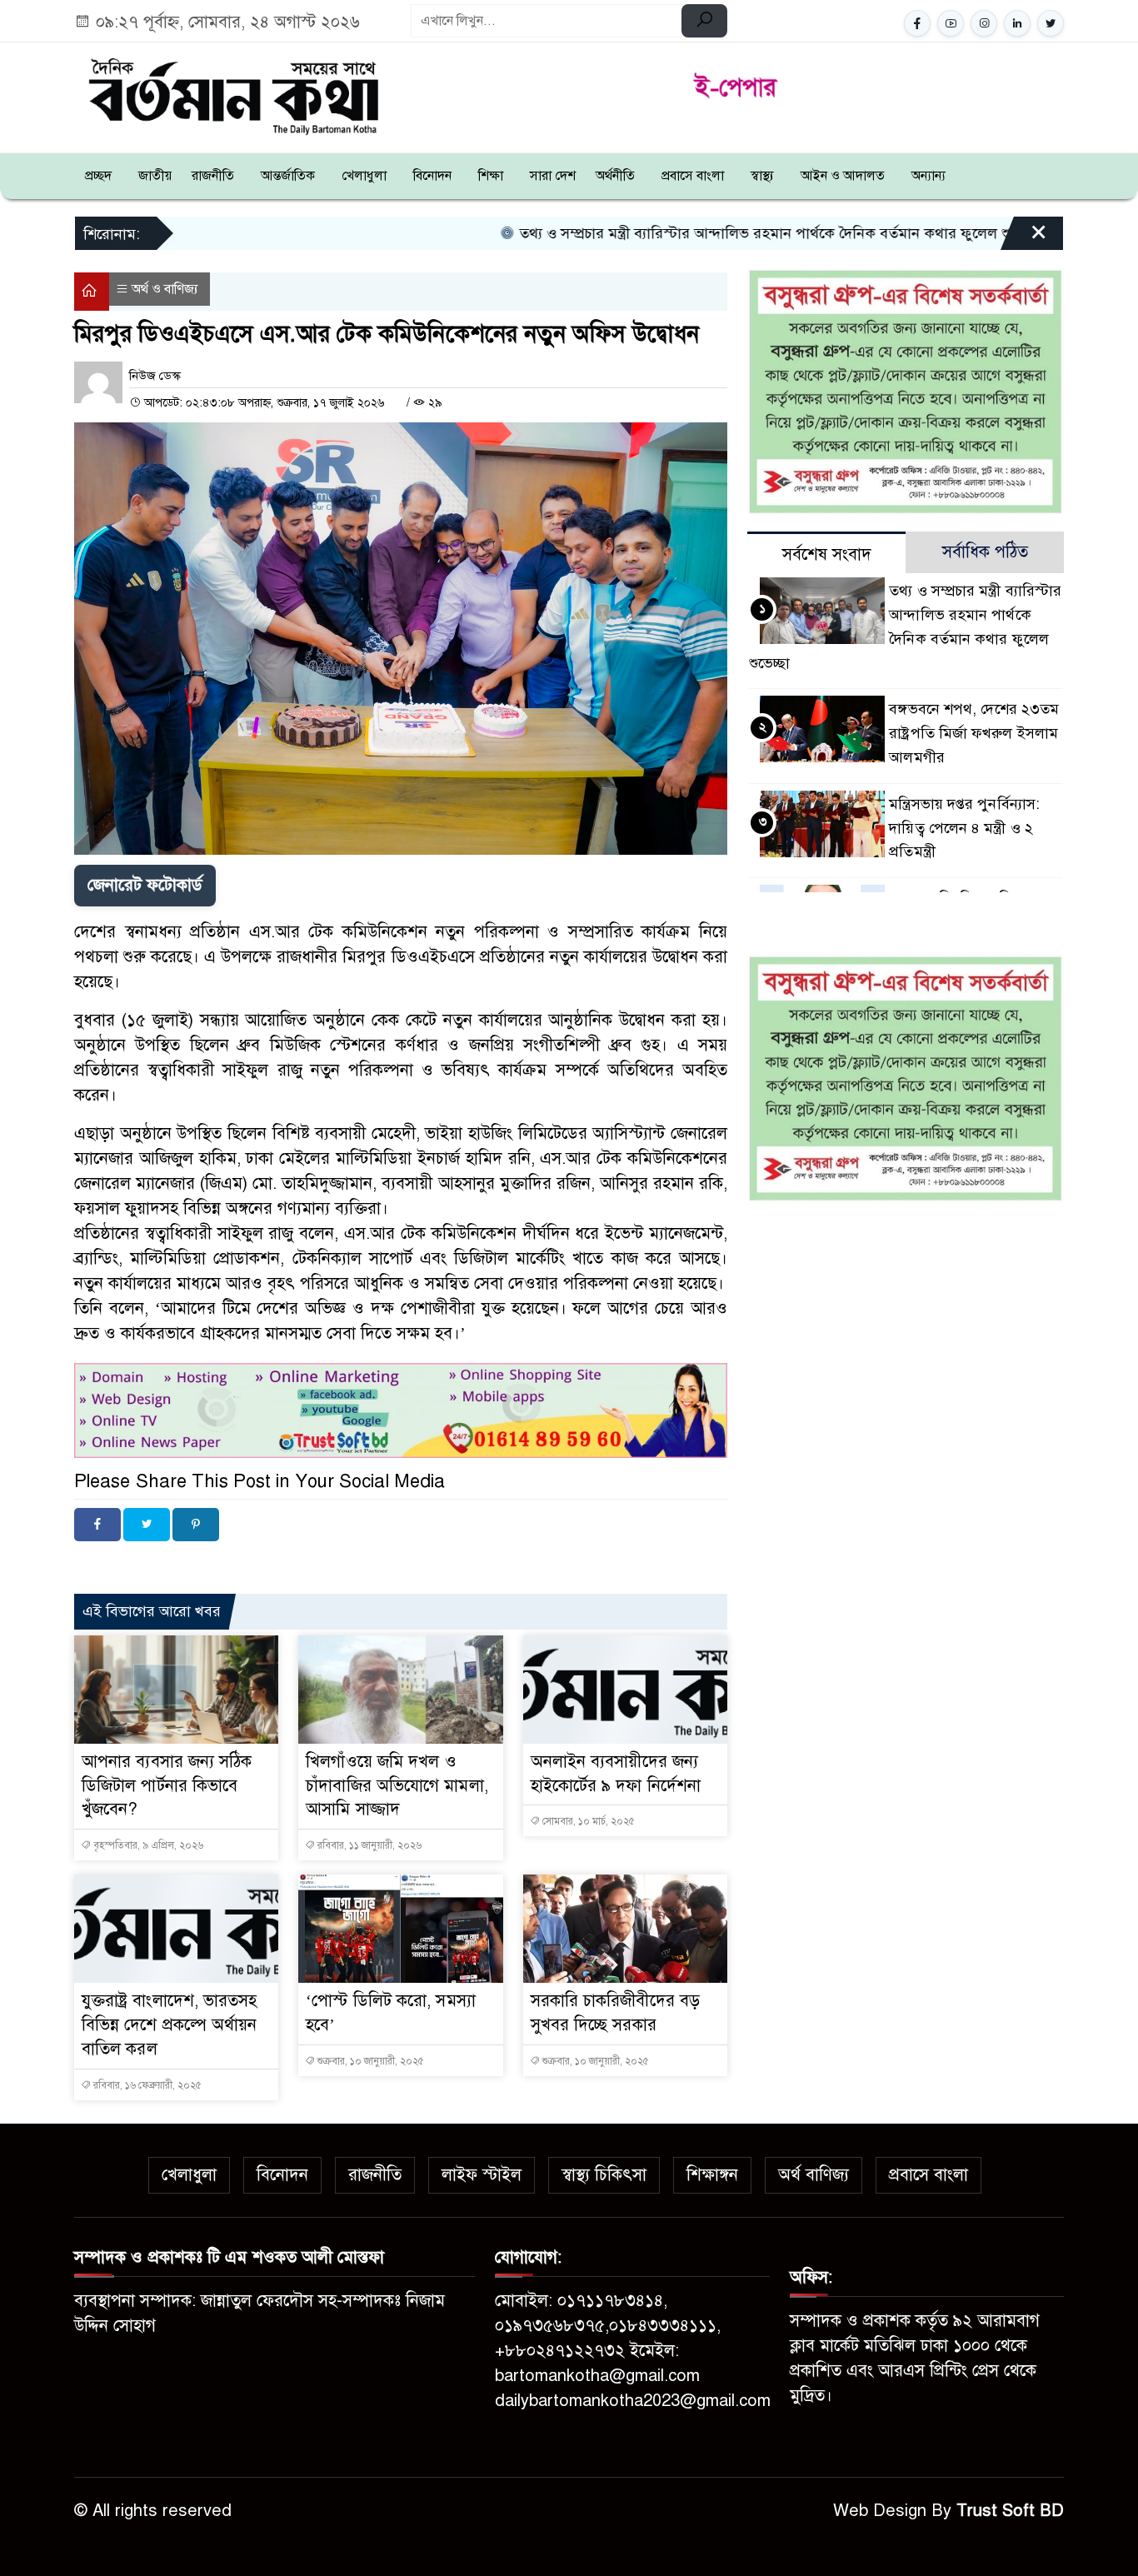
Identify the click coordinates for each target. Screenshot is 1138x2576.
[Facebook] (97, 1525)
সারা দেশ (553, 176)
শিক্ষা (491, 176)
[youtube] (951, 23)
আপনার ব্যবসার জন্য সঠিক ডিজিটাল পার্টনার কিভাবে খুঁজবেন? (167, 1786)
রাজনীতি (213, 176)
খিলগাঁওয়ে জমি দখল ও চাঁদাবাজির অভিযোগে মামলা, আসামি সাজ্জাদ (397, 1786)
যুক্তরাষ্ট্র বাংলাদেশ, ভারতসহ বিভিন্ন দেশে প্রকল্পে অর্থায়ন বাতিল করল (170, 2025)
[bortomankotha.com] (232, 95)
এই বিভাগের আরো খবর (152, 1611)
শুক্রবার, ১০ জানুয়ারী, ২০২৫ (369, 2061)
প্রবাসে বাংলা (693, 176)
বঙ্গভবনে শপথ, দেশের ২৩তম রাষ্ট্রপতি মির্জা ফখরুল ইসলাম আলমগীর (974, 733)
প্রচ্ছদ (98, 176)
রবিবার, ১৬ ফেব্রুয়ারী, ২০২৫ (146, 2085)
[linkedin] (1017, 23)
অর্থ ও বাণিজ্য (165, 289)
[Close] (1024, 239)
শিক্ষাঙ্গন (712, 2175)
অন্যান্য (928, 176)
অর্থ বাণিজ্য (814, 2175)
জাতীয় (155, 176)
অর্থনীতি (615, 176)
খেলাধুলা (364, 176)
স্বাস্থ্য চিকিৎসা (604, 2175)
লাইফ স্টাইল (482, 2175)
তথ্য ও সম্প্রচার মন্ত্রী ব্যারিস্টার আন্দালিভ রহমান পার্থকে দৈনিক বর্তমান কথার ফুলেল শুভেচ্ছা (664, 233)
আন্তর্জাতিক (288, 176)
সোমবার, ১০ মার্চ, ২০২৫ (587, 1821)
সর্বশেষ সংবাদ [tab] (827, 554)
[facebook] (917, 23)
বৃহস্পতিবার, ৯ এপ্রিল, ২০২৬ (147, 1845)
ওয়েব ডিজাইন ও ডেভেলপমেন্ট (232, 1564)
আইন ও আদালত (843, 176)
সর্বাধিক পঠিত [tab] (985, 552)
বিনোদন (432, 176)
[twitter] (1051, 23)
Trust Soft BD (1010, 2511)
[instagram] (984, 23)
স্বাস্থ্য (762, 176)
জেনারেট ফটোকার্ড (145, 885)
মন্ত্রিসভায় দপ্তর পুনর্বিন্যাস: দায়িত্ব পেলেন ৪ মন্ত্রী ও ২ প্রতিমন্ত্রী (964, 828)
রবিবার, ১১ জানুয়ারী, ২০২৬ (368, 1845)
